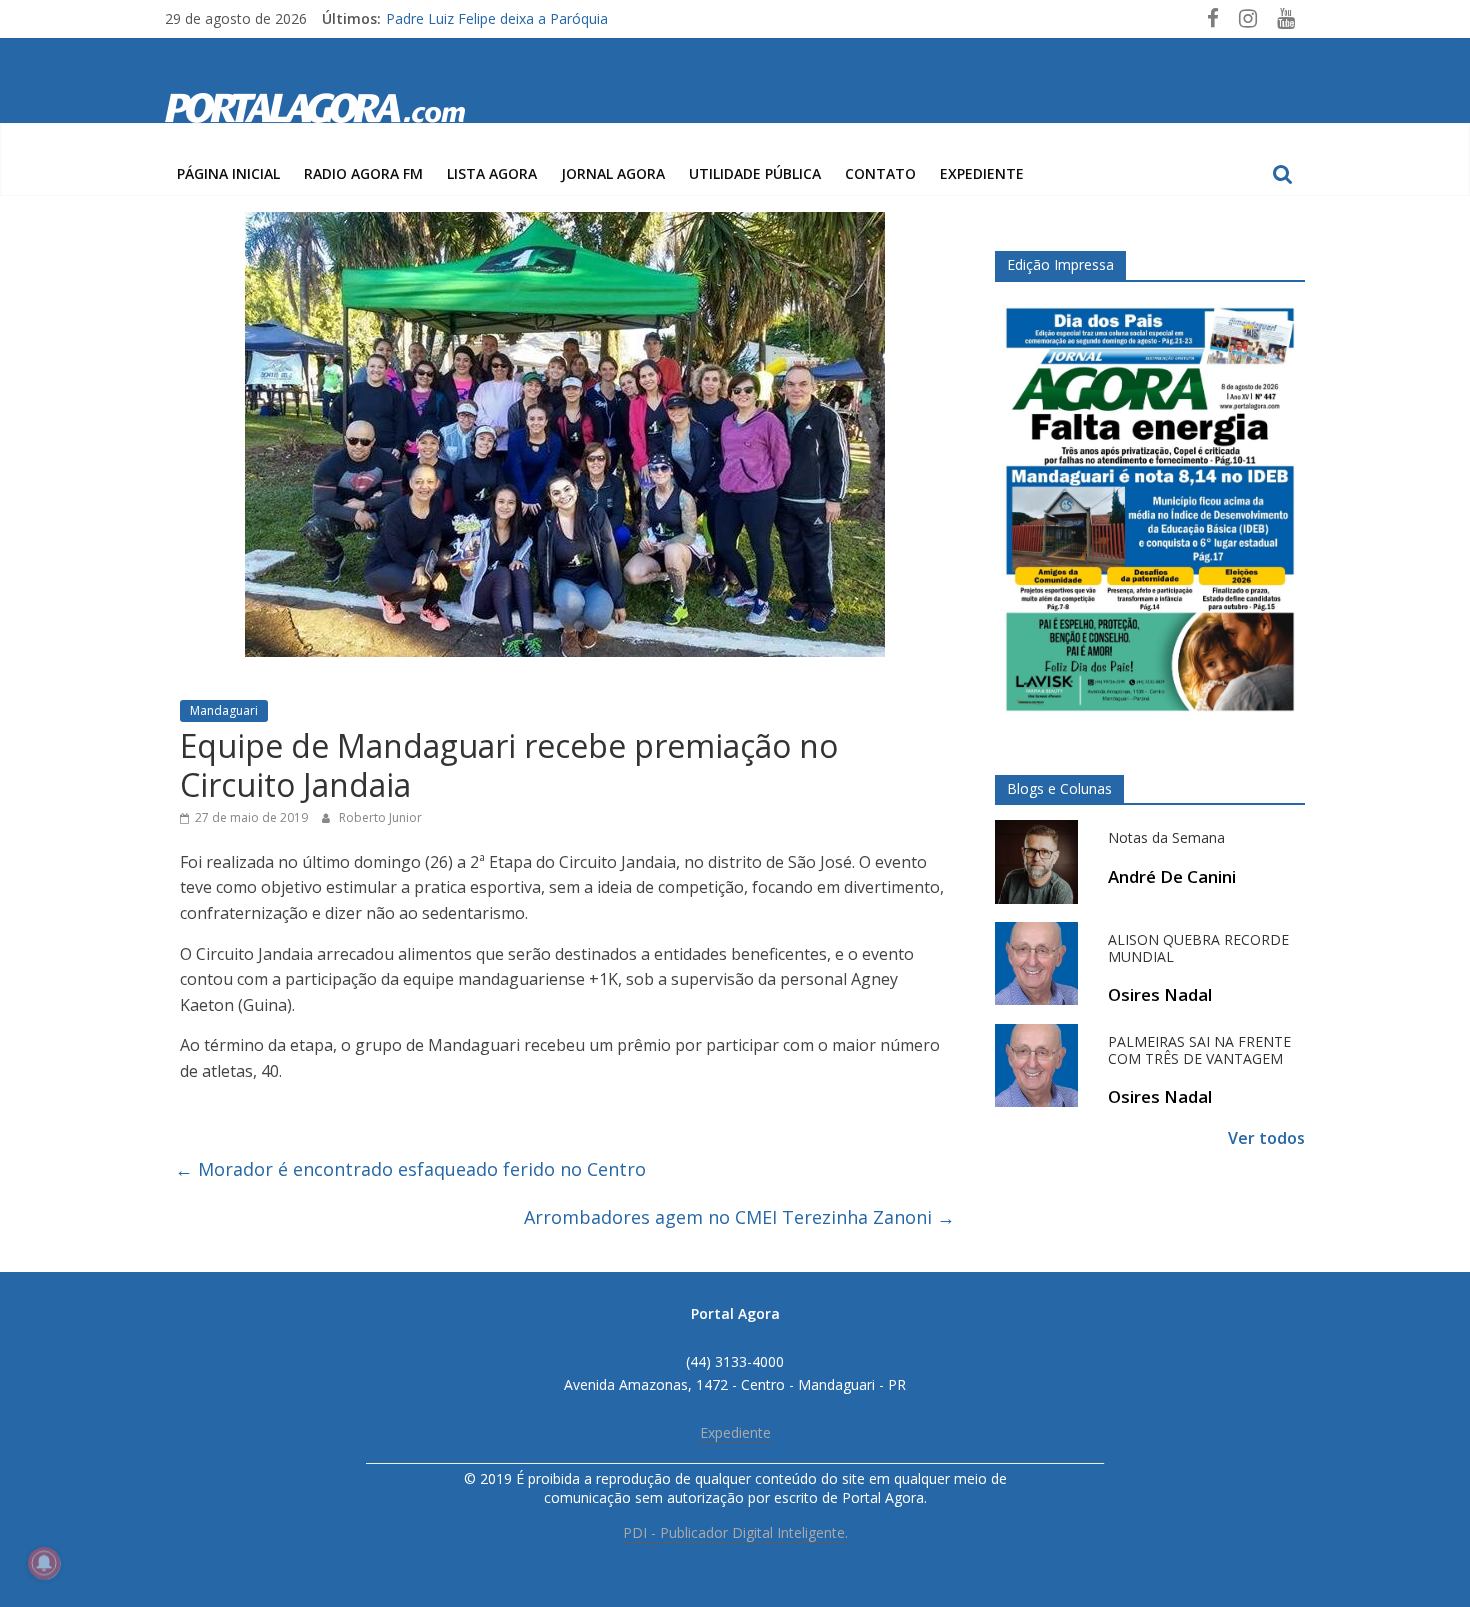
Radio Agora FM (363, 173)
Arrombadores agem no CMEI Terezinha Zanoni (739, 1217)
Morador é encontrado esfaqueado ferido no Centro (410, 1169)
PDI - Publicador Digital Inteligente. (735, 1532)
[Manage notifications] (44, 1563)
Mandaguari (224, 710)
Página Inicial (228, 173)
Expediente (982, 173)
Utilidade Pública (755, 173)
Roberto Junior (380, 817)
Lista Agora (492, 173)
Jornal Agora (613, 173)
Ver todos (1266, 1138)
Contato (880, 173)
